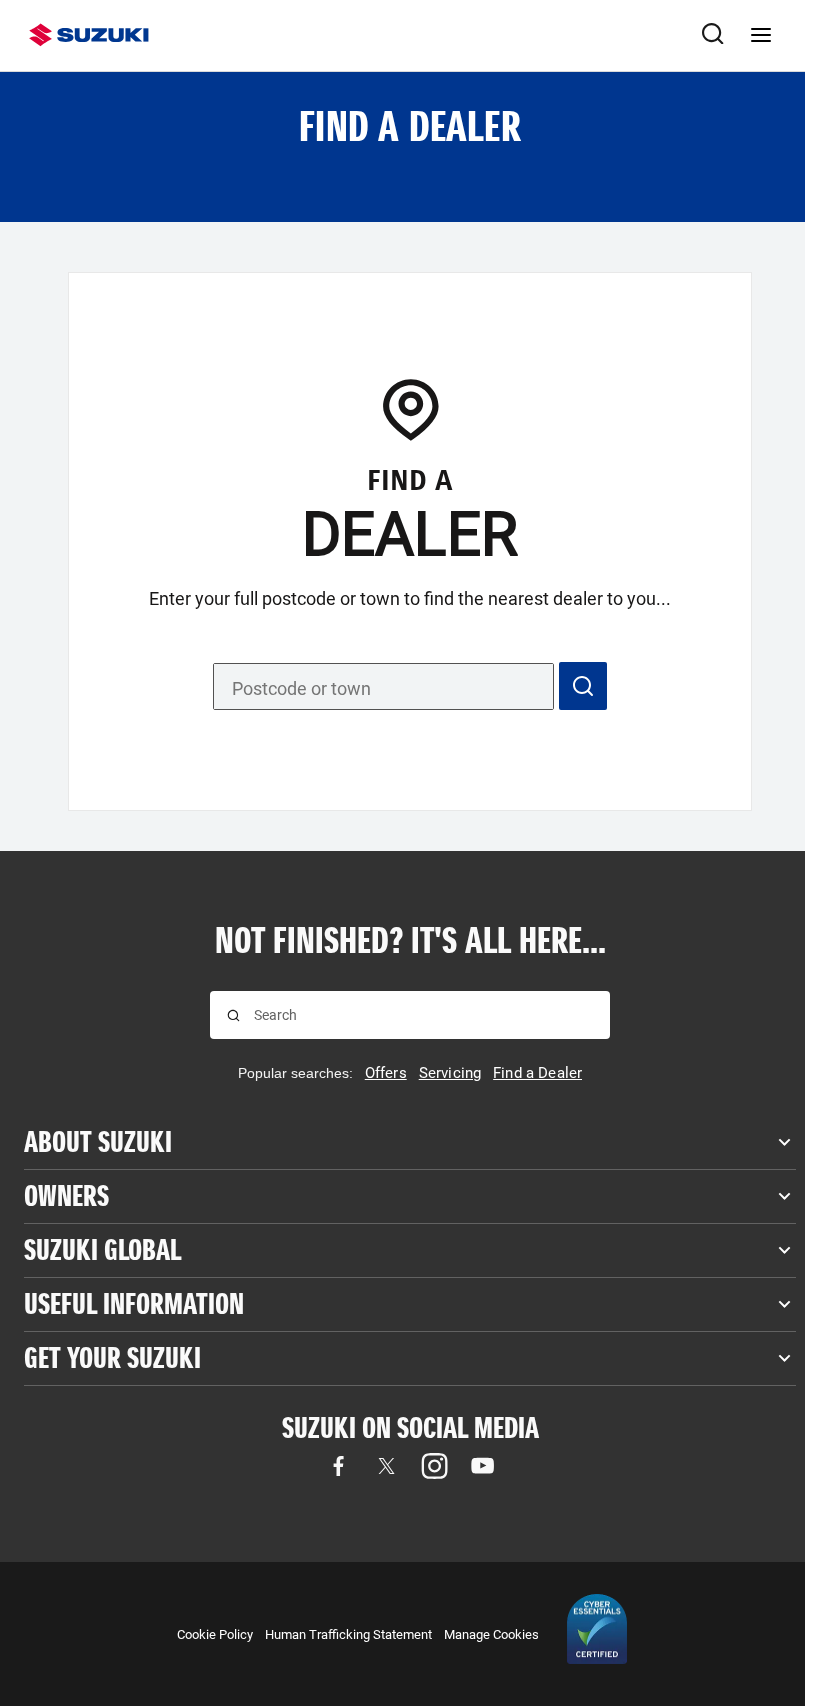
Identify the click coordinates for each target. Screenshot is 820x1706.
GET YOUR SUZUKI (112, 1358)
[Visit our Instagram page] (434, 1466)
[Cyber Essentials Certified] (597, 1634)
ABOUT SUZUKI (98, 1142)
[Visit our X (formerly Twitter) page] (386, 1466)
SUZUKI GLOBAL (102, 1250)
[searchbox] (423, 1015)
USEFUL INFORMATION (134, 1304)
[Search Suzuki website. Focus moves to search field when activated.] (713, 35)
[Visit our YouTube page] (482, 1466)
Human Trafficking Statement (348, 1634)
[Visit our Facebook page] (338, 1466)
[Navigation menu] (761, 35)
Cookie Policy (215, 1634)
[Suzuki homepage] (89, 35)
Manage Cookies (491, 1634)
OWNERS (66, 1196)
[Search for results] (233, 1015)
